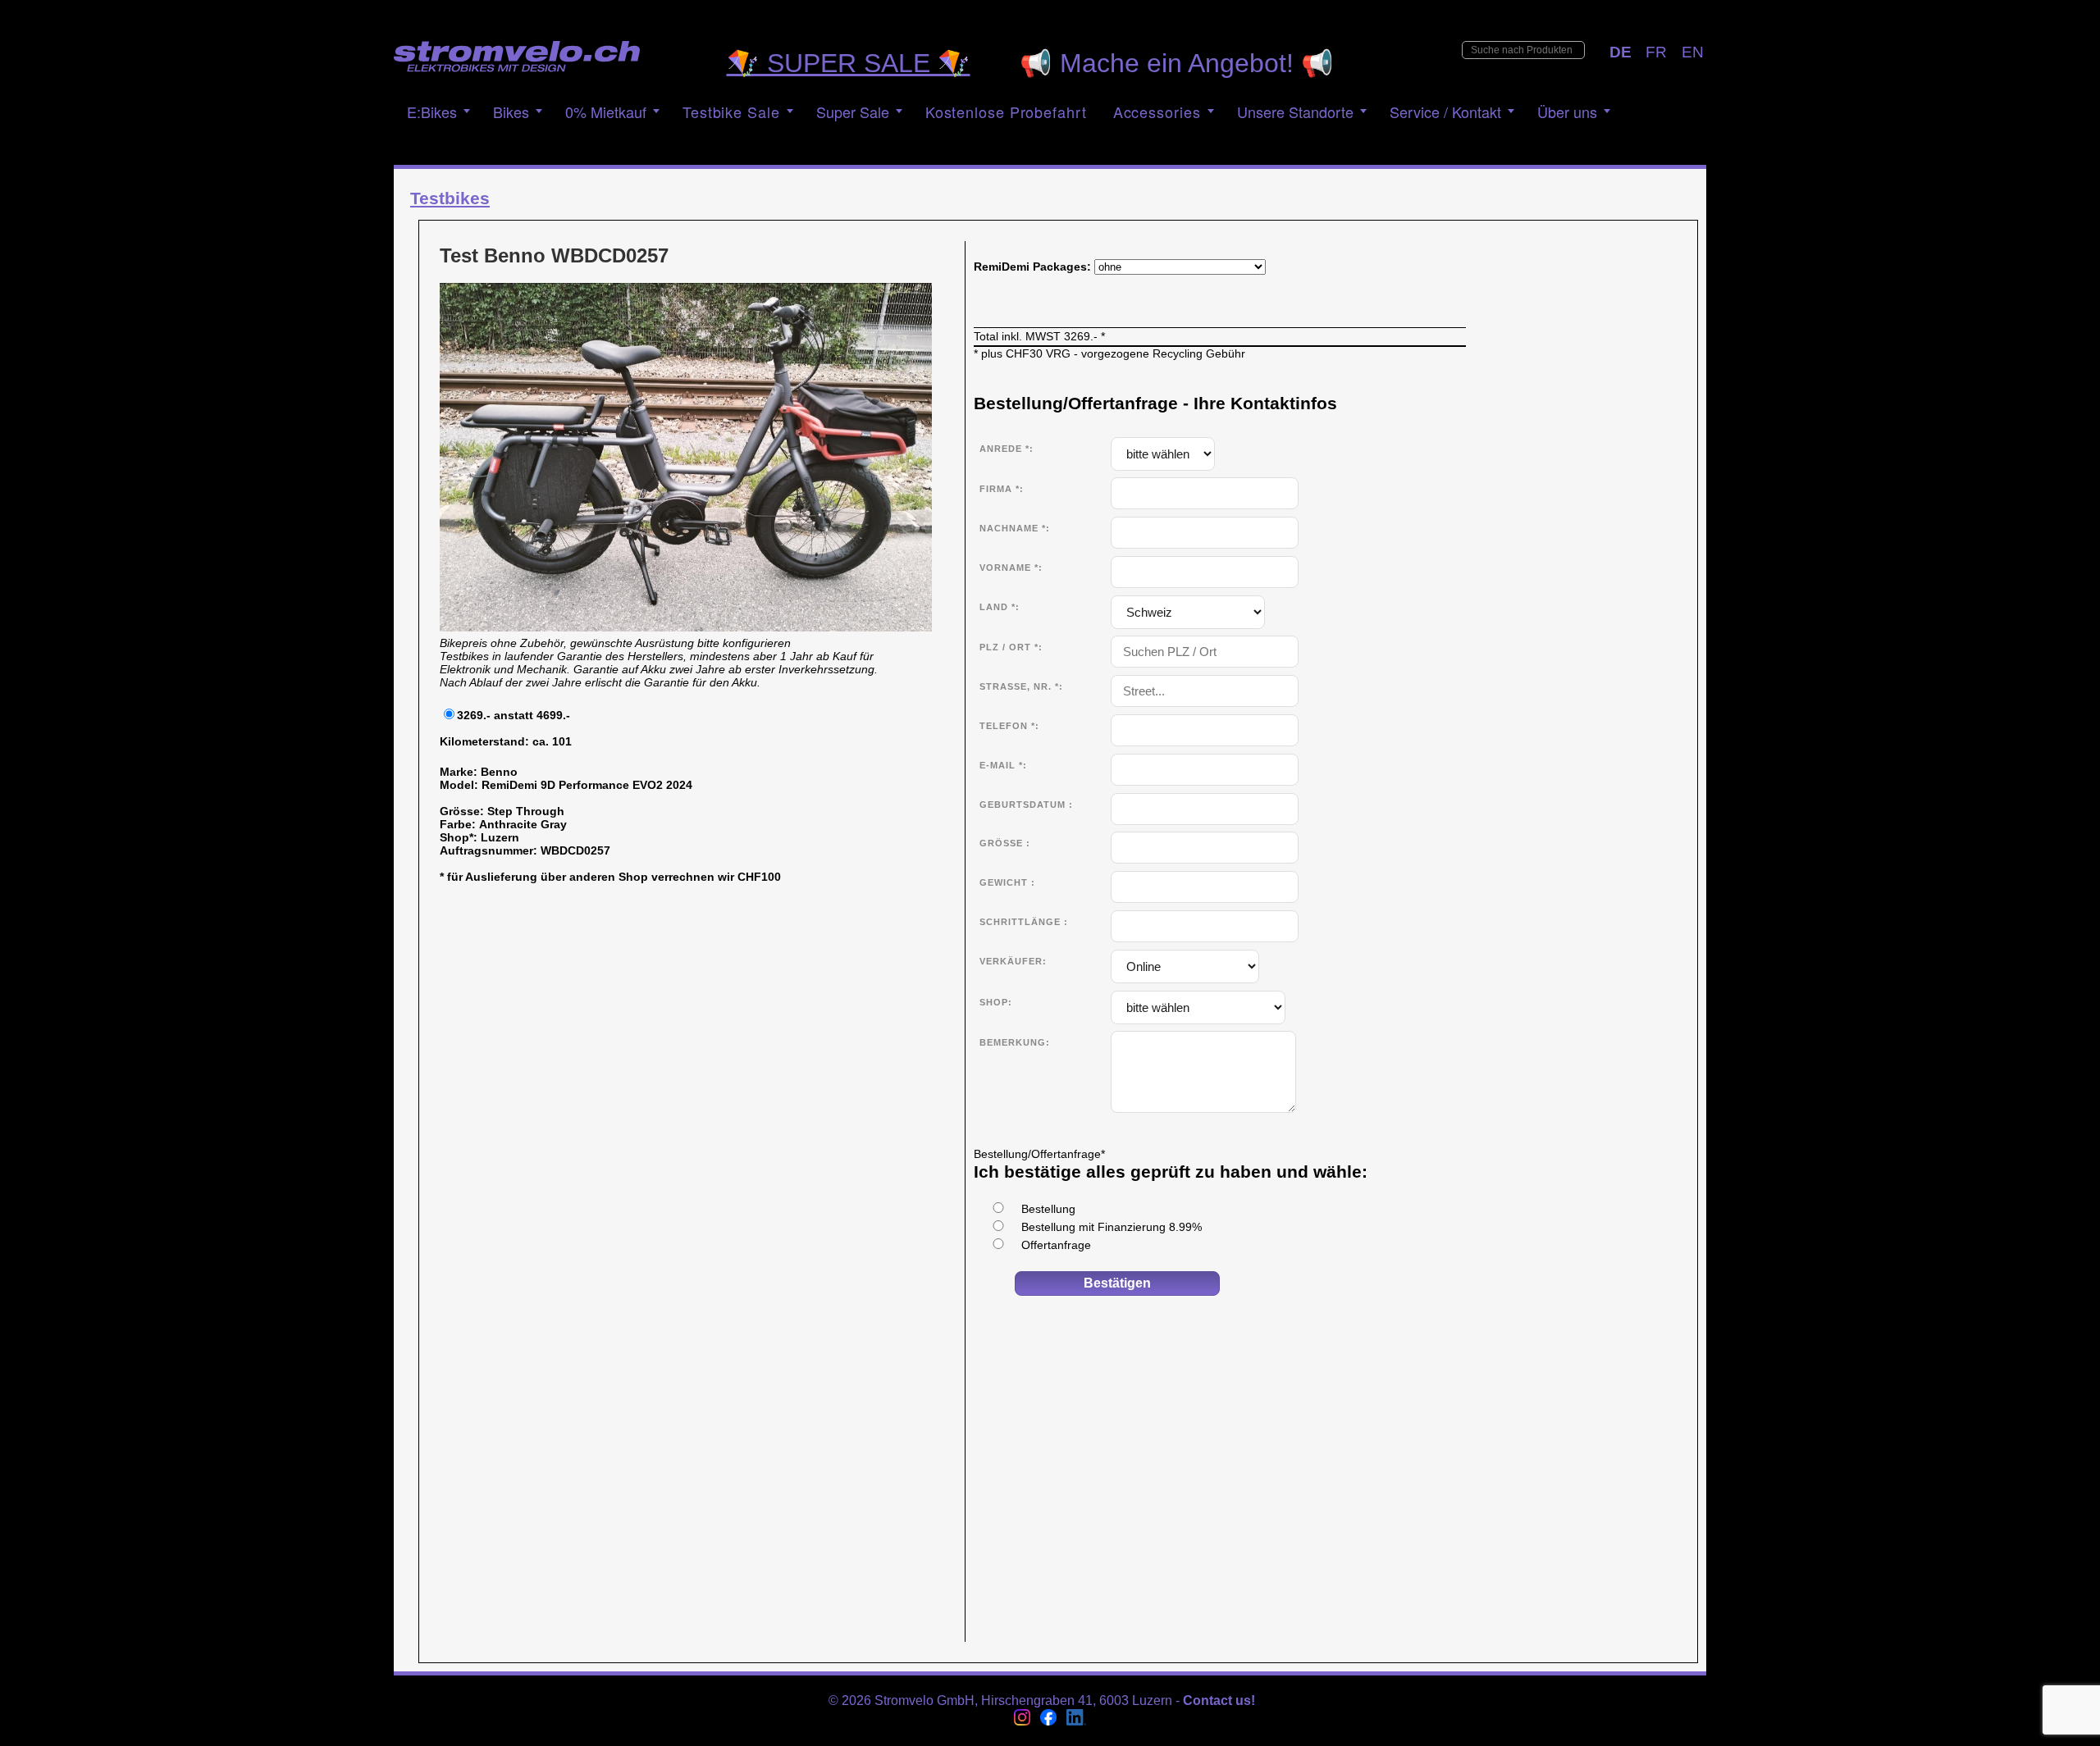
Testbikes (450, 198)
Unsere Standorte (1295, 112)
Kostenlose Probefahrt (1006, 112)
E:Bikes (432, 112)
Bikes (511, 112)
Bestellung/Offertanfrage (1039, 1154)
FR (1656, 52)
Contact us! (1219, 1700)
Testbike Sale (731, 112)
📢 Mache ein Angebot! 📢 (1177, 63)
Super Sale (853, 112)
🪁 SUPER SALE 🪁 (849, 63)
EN (1693, 52)
